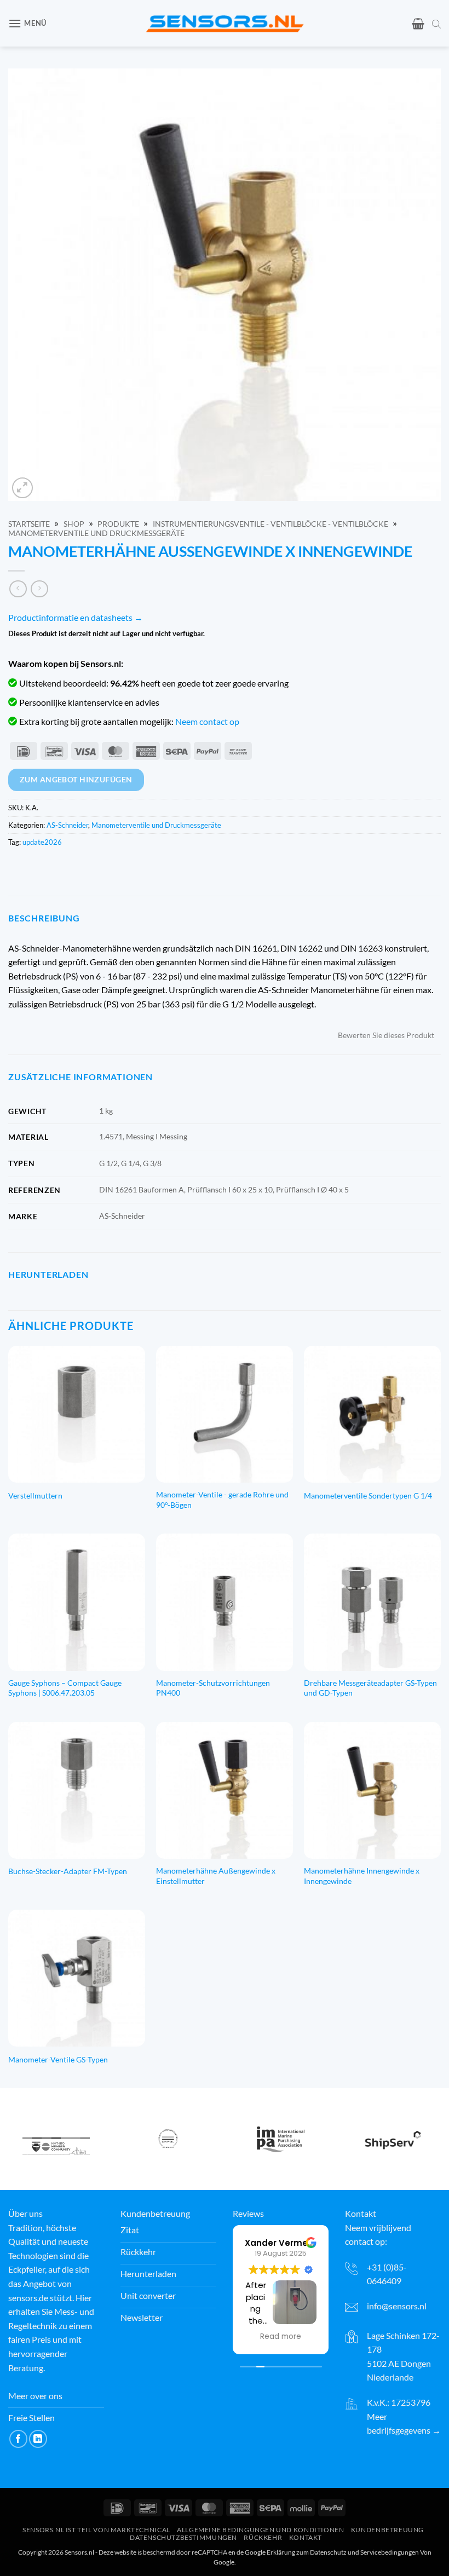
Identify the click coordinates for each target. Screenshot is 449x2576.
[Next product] (18, 589)
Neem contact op (207, 721)
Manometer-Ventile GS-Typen (58, 2059)
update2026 (42, 842)
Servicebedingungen (390, 2552)
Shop (74, 524)
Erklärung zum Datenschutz (307, 2552)
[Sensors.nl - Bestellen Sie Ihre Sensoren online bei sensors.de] (225, 23)
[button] (27, 23)
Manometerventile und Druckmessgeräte (96, 533)
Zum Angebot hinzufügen (76, 779)
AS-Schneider (67, 825)
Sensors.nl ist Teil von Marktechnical (96, 2530)
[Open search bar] (436, 24)
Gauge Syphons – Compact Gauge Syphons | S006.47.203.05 (65, 1688)
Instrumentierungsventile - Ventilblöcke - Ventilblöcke (270, 524)
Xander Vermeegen (287, 2243)
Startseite (29, 524)
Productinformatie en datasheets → (76, 617)
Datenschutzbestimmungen (183, 2537)
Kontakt (306, 2537)
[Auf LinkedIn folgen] (38, 2439)
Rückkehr (263, 2537)
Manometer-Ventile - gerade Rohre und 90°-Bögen (222, 1500)
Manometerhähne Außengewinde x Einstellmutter (216, 1876)
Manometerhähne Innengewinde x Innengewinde (362, 1876)
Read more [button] (281, 2337)
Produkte (118, 524)
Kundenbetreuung (387, 2530)
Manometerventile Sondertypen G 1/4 (368, 1496)
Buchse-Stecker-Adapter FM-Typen (68, 1871)
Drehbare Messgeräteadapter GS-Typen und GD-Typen (370, 1688)
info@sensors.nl (397, 2306)
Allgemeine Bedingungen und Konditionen (260, 2530)
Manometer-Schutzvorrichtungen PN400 (213, 1688)
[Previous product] (39, 589)
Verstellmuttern (35, 1496)
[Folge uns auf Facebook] (18, 2439)
